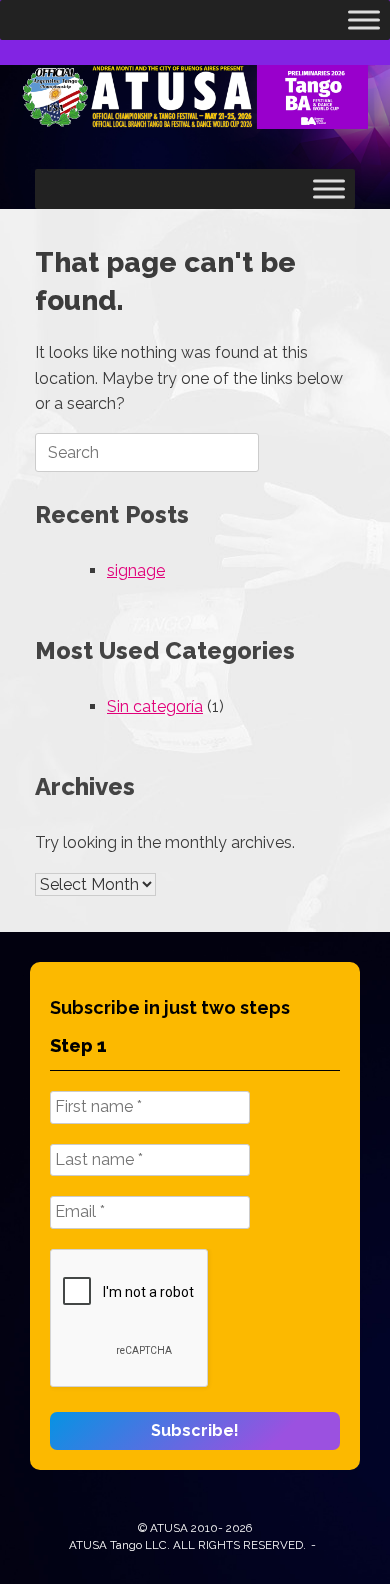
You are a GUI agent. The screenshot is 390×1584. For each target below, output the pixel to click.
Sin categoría (155, 706)
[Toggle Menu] (364, 20)
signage (136, 570)
